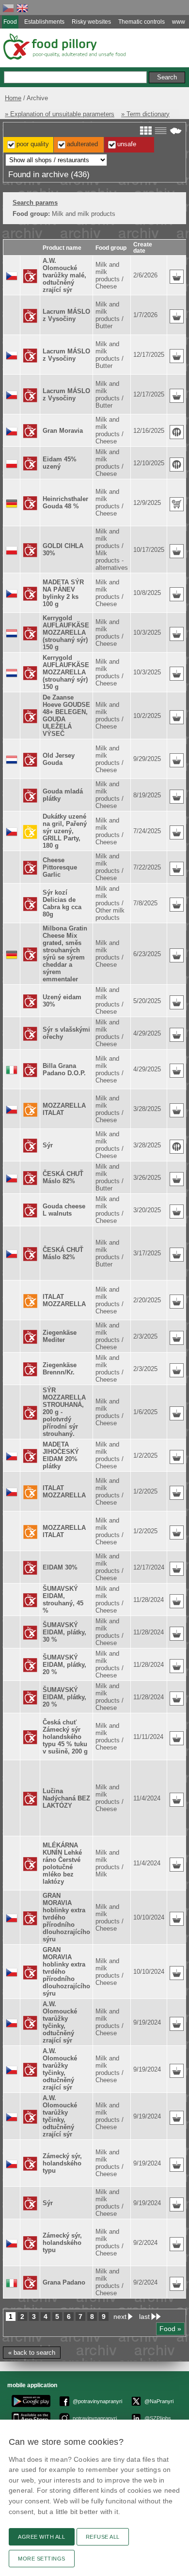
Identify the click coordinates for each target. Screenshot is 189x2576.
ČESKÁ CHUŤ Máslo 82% (63, 1177)
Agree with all (42, 2537)
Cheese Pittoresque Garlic (60, 867)
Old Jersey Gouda (59, 759)
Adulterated (82, 144)
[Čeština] (8, 8)
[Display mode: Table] (161, 131)
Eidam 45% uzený (60, 463)
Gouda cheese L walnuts (64, 1210)
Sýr (48, 1145)
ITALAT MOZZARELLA (64, 1300)
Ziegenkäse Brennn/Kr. (60, 1369)
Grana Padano (64, 2282)
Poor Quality (33, 144)
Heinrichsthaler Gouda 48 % (65, 503)
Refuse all (103, 2537)
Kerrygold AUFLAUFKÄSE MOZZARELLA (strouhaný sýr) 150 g (66, 633)
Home (13, 98)
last (144, 2317)
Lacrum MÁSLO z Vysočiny (66, 315)
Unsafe (127, 144)
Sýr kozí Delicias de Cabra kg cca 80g (62, 903)
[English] (22, 8)
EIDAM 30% (60, 1567)
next (120, 2317)
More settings (42, 2559)
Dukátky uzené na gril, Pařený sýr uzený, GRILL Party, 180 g (65, 831)
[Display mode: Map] (176, 131)
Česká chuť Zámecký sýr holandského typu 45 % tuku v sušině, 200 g (65, 1737)
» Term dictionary (145, 114)
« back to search (32, 2353)
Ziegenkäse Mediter (60, 1336)
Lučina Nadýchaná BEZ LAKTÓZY (66, 1798)
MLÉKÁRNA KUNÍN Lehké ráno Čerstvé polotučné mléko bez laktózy (62, 1863)
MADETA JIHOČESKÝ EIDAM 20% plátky (61, 1455)
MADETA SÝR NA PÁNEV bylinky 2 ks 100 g (63, 593)
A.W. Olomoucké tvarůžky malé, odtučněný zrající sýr (64, 275)
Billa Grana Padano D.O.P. (64, 1069)
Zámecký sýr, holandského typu (62, 2163)
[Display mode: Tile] (146, 131)
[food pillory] (64, 46)
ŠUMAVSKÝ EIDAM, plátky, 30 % (64, 1632)
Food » (170, 2329)
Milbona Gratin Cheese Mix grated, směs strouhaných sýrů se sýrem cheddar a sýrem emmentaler (65, 954)
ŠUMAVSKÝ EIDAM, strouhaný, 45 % (63, 1600)
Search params (35, 203)
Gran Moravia (63, 431)
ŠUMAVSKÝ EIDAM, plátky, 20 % (64, 1665)
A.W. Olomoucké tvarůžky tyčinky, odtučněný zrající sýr (60, 2022)
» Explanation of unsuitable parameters (60, 114)
